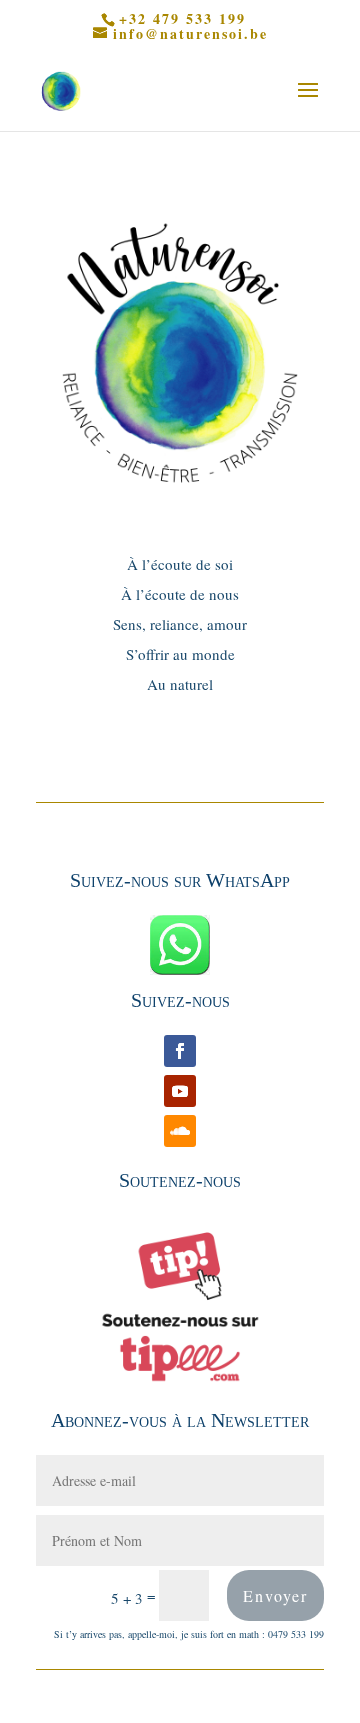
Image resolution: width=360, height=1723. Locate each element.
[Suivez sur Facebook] (180, 1051)
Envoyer (275, 1595)
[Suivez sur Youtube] (180, 1091)
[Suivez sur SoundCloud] (180, 1131)
